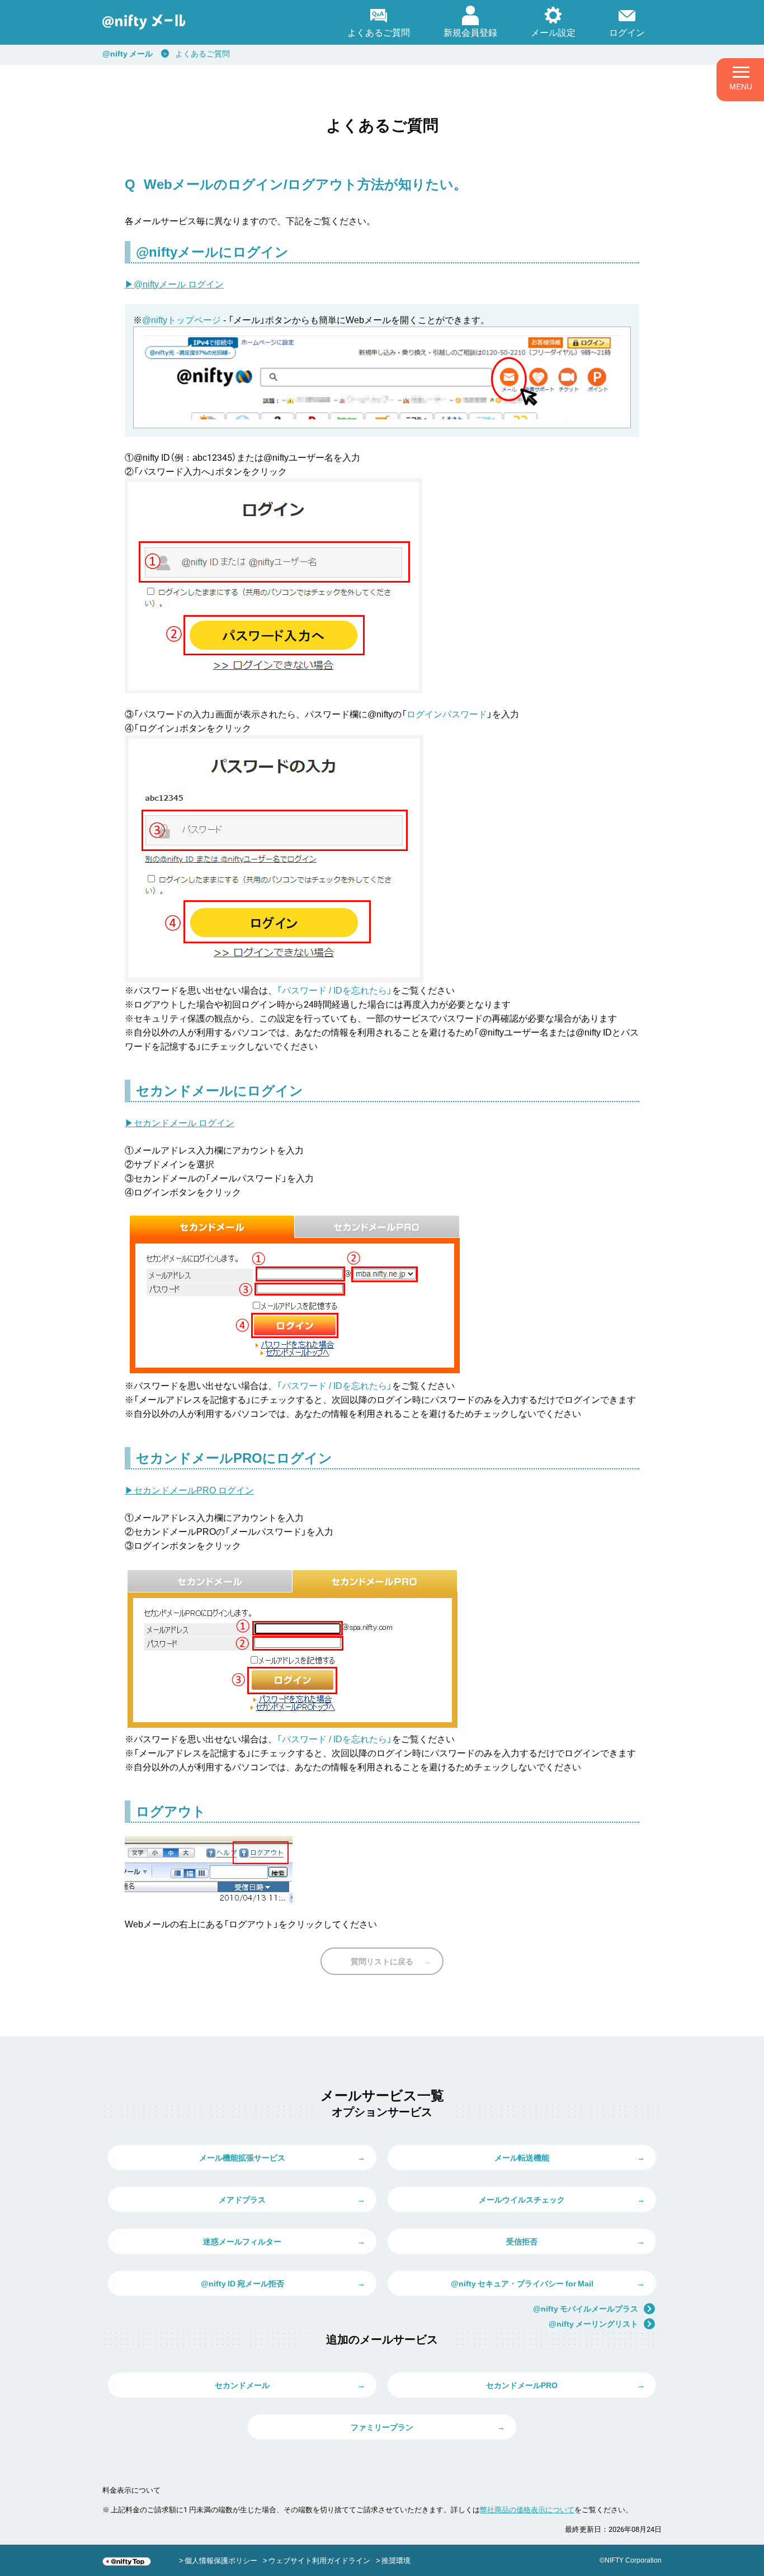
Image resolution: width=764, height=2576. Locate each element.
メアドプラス (242, 2199)
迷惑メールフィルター (242, 2241)
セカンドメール (242, 2385)
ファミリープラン (382, 2427)
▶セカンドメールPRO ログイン (189, 1490)
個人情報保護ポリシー (221, 2560)
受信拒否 (522, 2241)
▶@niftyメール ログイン (174, 283)
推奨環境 (396, 2560)
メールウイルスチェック (522, 2199)
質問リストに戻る (382, 1961)
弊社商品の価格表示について (527, 2509)
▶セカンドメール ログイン (180, 1122)
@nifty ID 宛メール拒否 (242, 2283)
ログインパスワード (447, 713)
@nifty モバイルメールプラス (586, 2308)
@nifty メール (128, 53)
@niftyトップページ (181, 319)
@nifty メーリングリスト (593, 2323)
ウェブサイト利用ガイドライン (319, 2560)
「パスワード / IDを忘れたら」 (334, 990)
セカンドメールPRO (522, 2385)
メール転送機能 (522, 2157)
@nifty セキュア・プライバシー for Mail (522, 2283)
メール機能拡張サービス (242, 2157)
